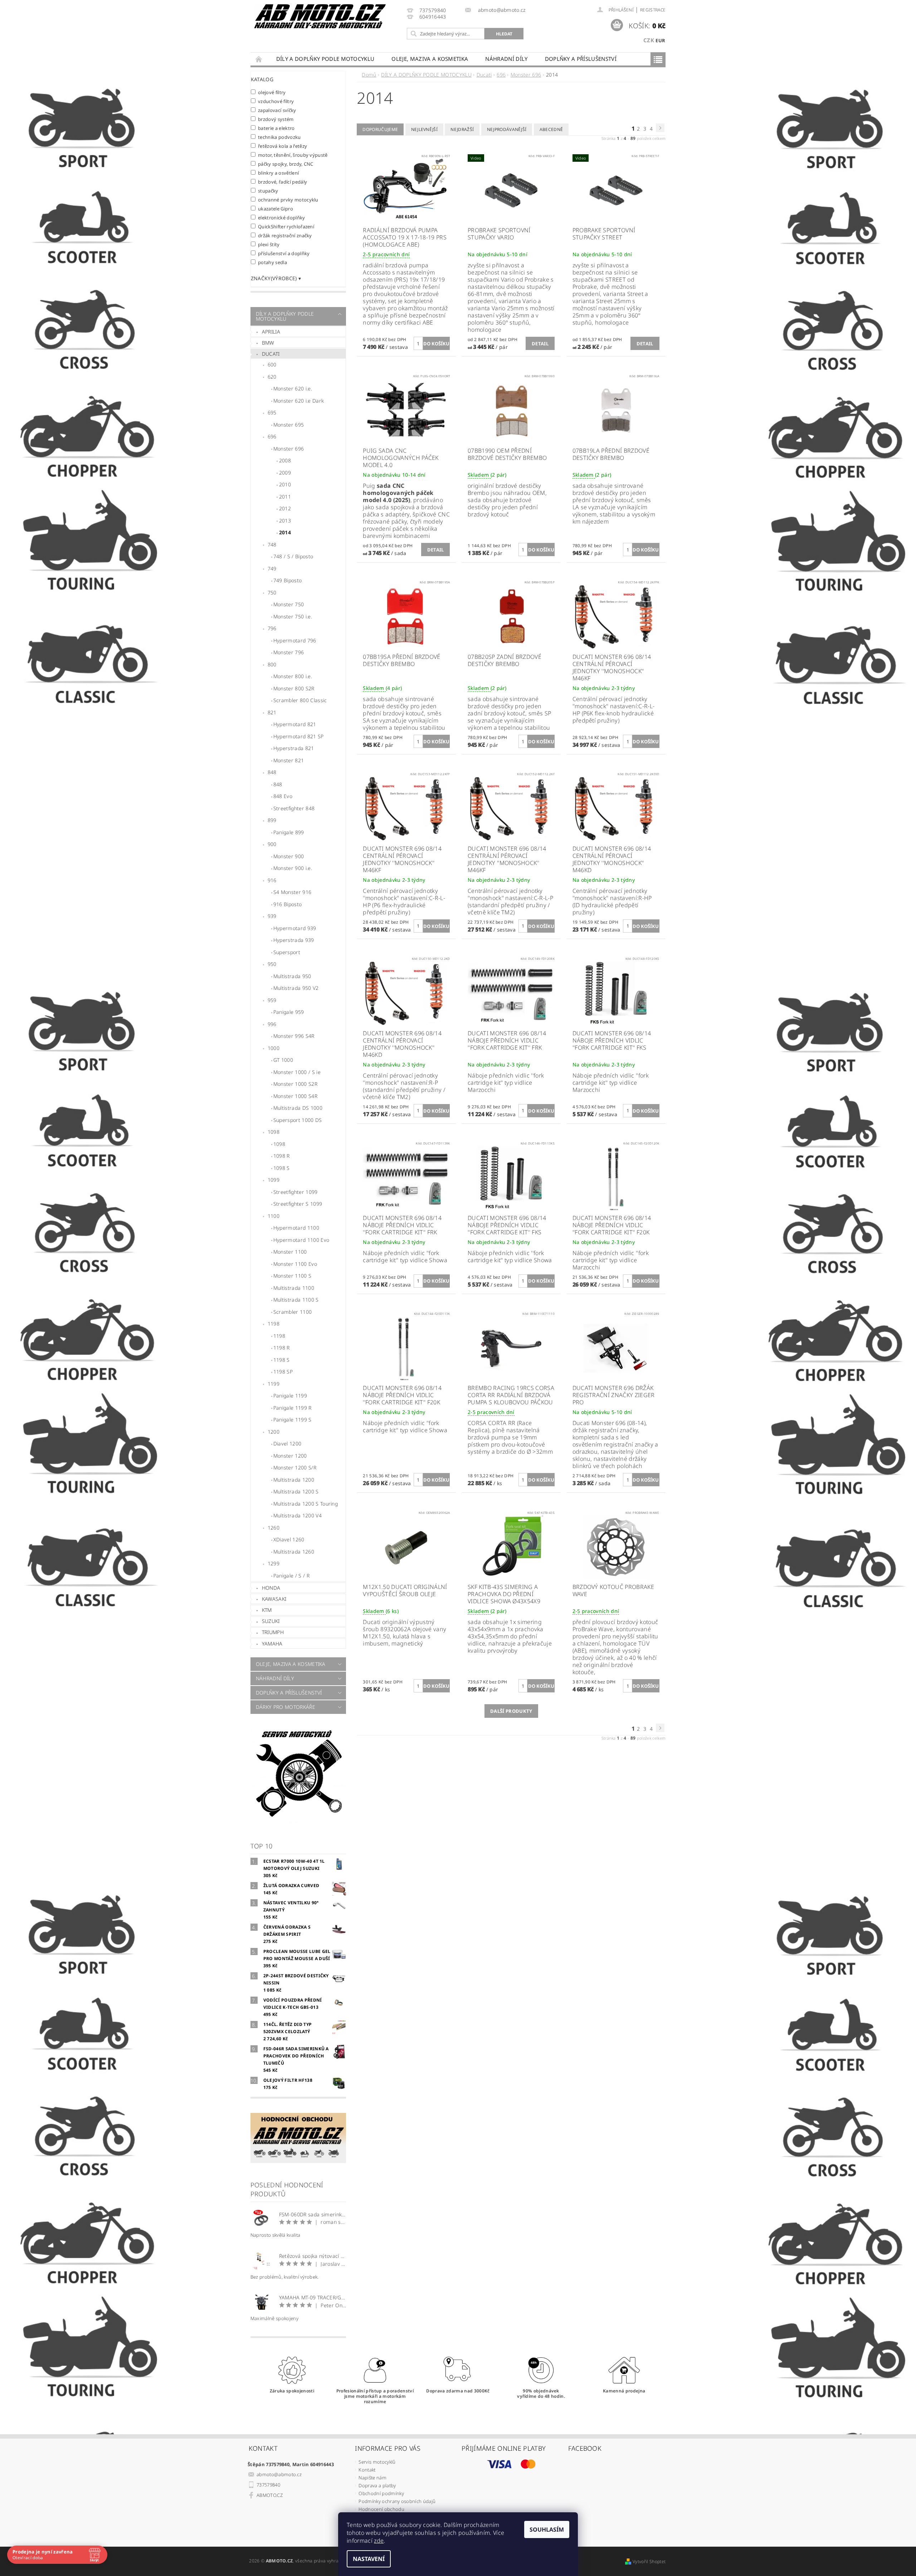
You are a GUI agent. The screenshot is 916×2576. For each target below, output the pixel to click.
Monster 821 (289, 760)
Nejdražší (462, 129)
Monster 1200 (290, 1456)
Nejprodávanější (507, 129)
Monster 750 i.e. (293, 616)
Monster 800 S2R (294, 688)
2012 (285, 508)
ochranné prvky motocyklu (288, 200)
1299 (274, 1563)
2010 (285, 484)
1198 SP (283, 1372)
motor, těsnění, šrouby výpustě (293, 155)
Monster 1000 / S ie (297, 1072)
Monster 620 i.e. (293, 388)
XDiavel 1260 (289, 1539)
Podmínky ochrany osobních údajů (397, 2501)
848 (272, 772)
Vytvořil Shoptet (649, 2562)
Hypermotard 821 (295, 724)
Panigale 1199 (290, 1396)
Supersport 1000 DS (298, 1120)
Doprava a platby (377, 2485)
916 (272, 880)
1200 (274, 1432)
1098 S (282, 1168)
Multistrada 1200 (294, 1480)
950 (272, 964)
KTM (267, 1610)
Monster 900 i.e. (293, 868)
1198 (274, 1324)
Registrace (653, 10)
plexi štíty (269, 244)
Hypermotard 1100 (296, 1228)
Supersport (287, 952)
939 (272, 916)
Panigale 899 (289, 832)
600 (272, 364)
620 (272, 377)
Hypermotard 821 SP (299, 736)
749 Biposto (288, 580)
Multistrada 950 (292, 976)
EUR (660, 40)
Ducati (271, 354)
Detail (540, 344)
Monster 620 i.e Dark (299, 401)
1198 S (282, 1360)
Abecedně (551, 129)
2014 (285, 532)
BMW (268, 343)
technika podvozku (279, 137)
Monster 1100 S (292, 1276)
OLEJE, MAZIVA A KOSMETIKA (430, 59)
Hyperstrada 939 (294, 940)
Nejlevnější (425, 129)
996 (272, 1024)
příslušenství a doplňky (284, 253)
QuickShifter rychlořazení (286, 226)
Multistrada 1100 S (296, 1300)
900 (272, 844)
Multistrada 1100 (294, 1288)
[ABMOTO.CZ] (320, 16)
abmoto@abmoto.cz (279, 2474)
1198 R (282, 1348)
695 (272, 412)
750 (272, 592)
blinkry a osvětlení (279, 173)
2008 (285, 460)
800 (272, 664)
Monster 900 (289, 856)
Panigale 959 (289, 1012)
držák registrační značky (285, 235)
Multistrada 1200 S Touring (306, 1504)
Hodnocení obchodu (381, 2509)
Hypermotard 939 (295, 928)
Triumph (273, 1632)
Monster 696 (289, 449)
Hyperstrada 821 (294, 748)
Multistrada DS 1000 (298, 1108)
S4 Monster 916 (292, 892)
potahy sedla (272, 262)
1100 (274, 1216)
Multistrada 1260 (294, 1552)
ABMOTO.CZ (270, 2495)
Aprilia (271, 332)
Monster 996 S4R (294, 1036)
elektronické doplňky (282, 217)
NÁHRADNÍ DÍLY (506, 59)
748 (272, 545)
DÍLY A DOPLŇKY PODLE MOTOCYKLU (325, 59)
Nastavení (369, 2559)
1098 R (282, 1156)
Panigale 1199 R (293, 1408)
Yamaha (272, 1644)
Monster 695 (289, 425)
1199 (274, 1384)
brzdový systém (276, 119)
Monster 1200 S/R (295, 1467)
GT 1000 (283, 1060)
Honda (271, 1588)
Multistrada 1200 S (296, 1491)
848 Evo (283, 796)
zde (379, 2541)
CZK (649, 40)
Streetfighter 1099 (296, 1192)
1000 (274, 1048)
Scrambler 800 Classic (300, 700)
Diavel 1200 (288, 1443)
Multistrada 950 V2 (296, 988)
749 (272, 568)
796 (272, 628)
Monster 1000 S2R (295, 1084)
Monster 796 (289, 652)
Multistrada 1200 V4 (298, 1515)
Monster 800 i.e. (293, 676)
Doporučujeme (380, 129)
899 (272, 820)
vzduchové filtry (276, 101)
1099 (274, 1180)
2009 (285, 473)
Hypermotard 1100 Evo (301, 1240)
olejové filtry (272, 92)
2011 (285, 497)
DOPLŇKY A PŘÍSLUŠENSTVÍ (581, 59)
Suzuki (271, 1621)
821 (272, 712)
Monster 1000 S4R (295, 1096)
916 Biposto (288, 904)
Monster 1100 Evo (295, 1264)
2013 (285, 521)
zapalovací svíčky (277, 110)
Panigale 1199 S (293, 1420)
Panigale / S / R (291, 1576)
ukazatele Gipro (276, 208)
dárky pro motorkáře (286, 1707)
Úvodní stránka (259, 59)
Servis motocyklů (377, 2462)
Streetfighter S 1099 (298, 1204)
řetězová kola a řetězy (283, 146)
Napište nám (372, 2478)
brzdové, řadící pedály (283, 182)
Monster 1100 (290, 1252)
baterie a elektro (276, 128)
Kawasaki (274, 1599)
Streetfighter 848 (294, 808)
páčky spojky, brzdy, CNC (286, 164)
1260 (274, 1528)
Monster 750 (289, 604)
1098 (274, 1132)
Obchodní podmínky (381, 2493)
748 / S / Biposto (293, 556)
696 (272, 436)
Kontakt (367, 2470)
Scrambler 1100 (293, 1312)
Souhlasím (547, 2529)
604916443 (433, 17)
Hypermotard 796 (295, 640)
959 (272, 1000)
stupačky (268, 191)
